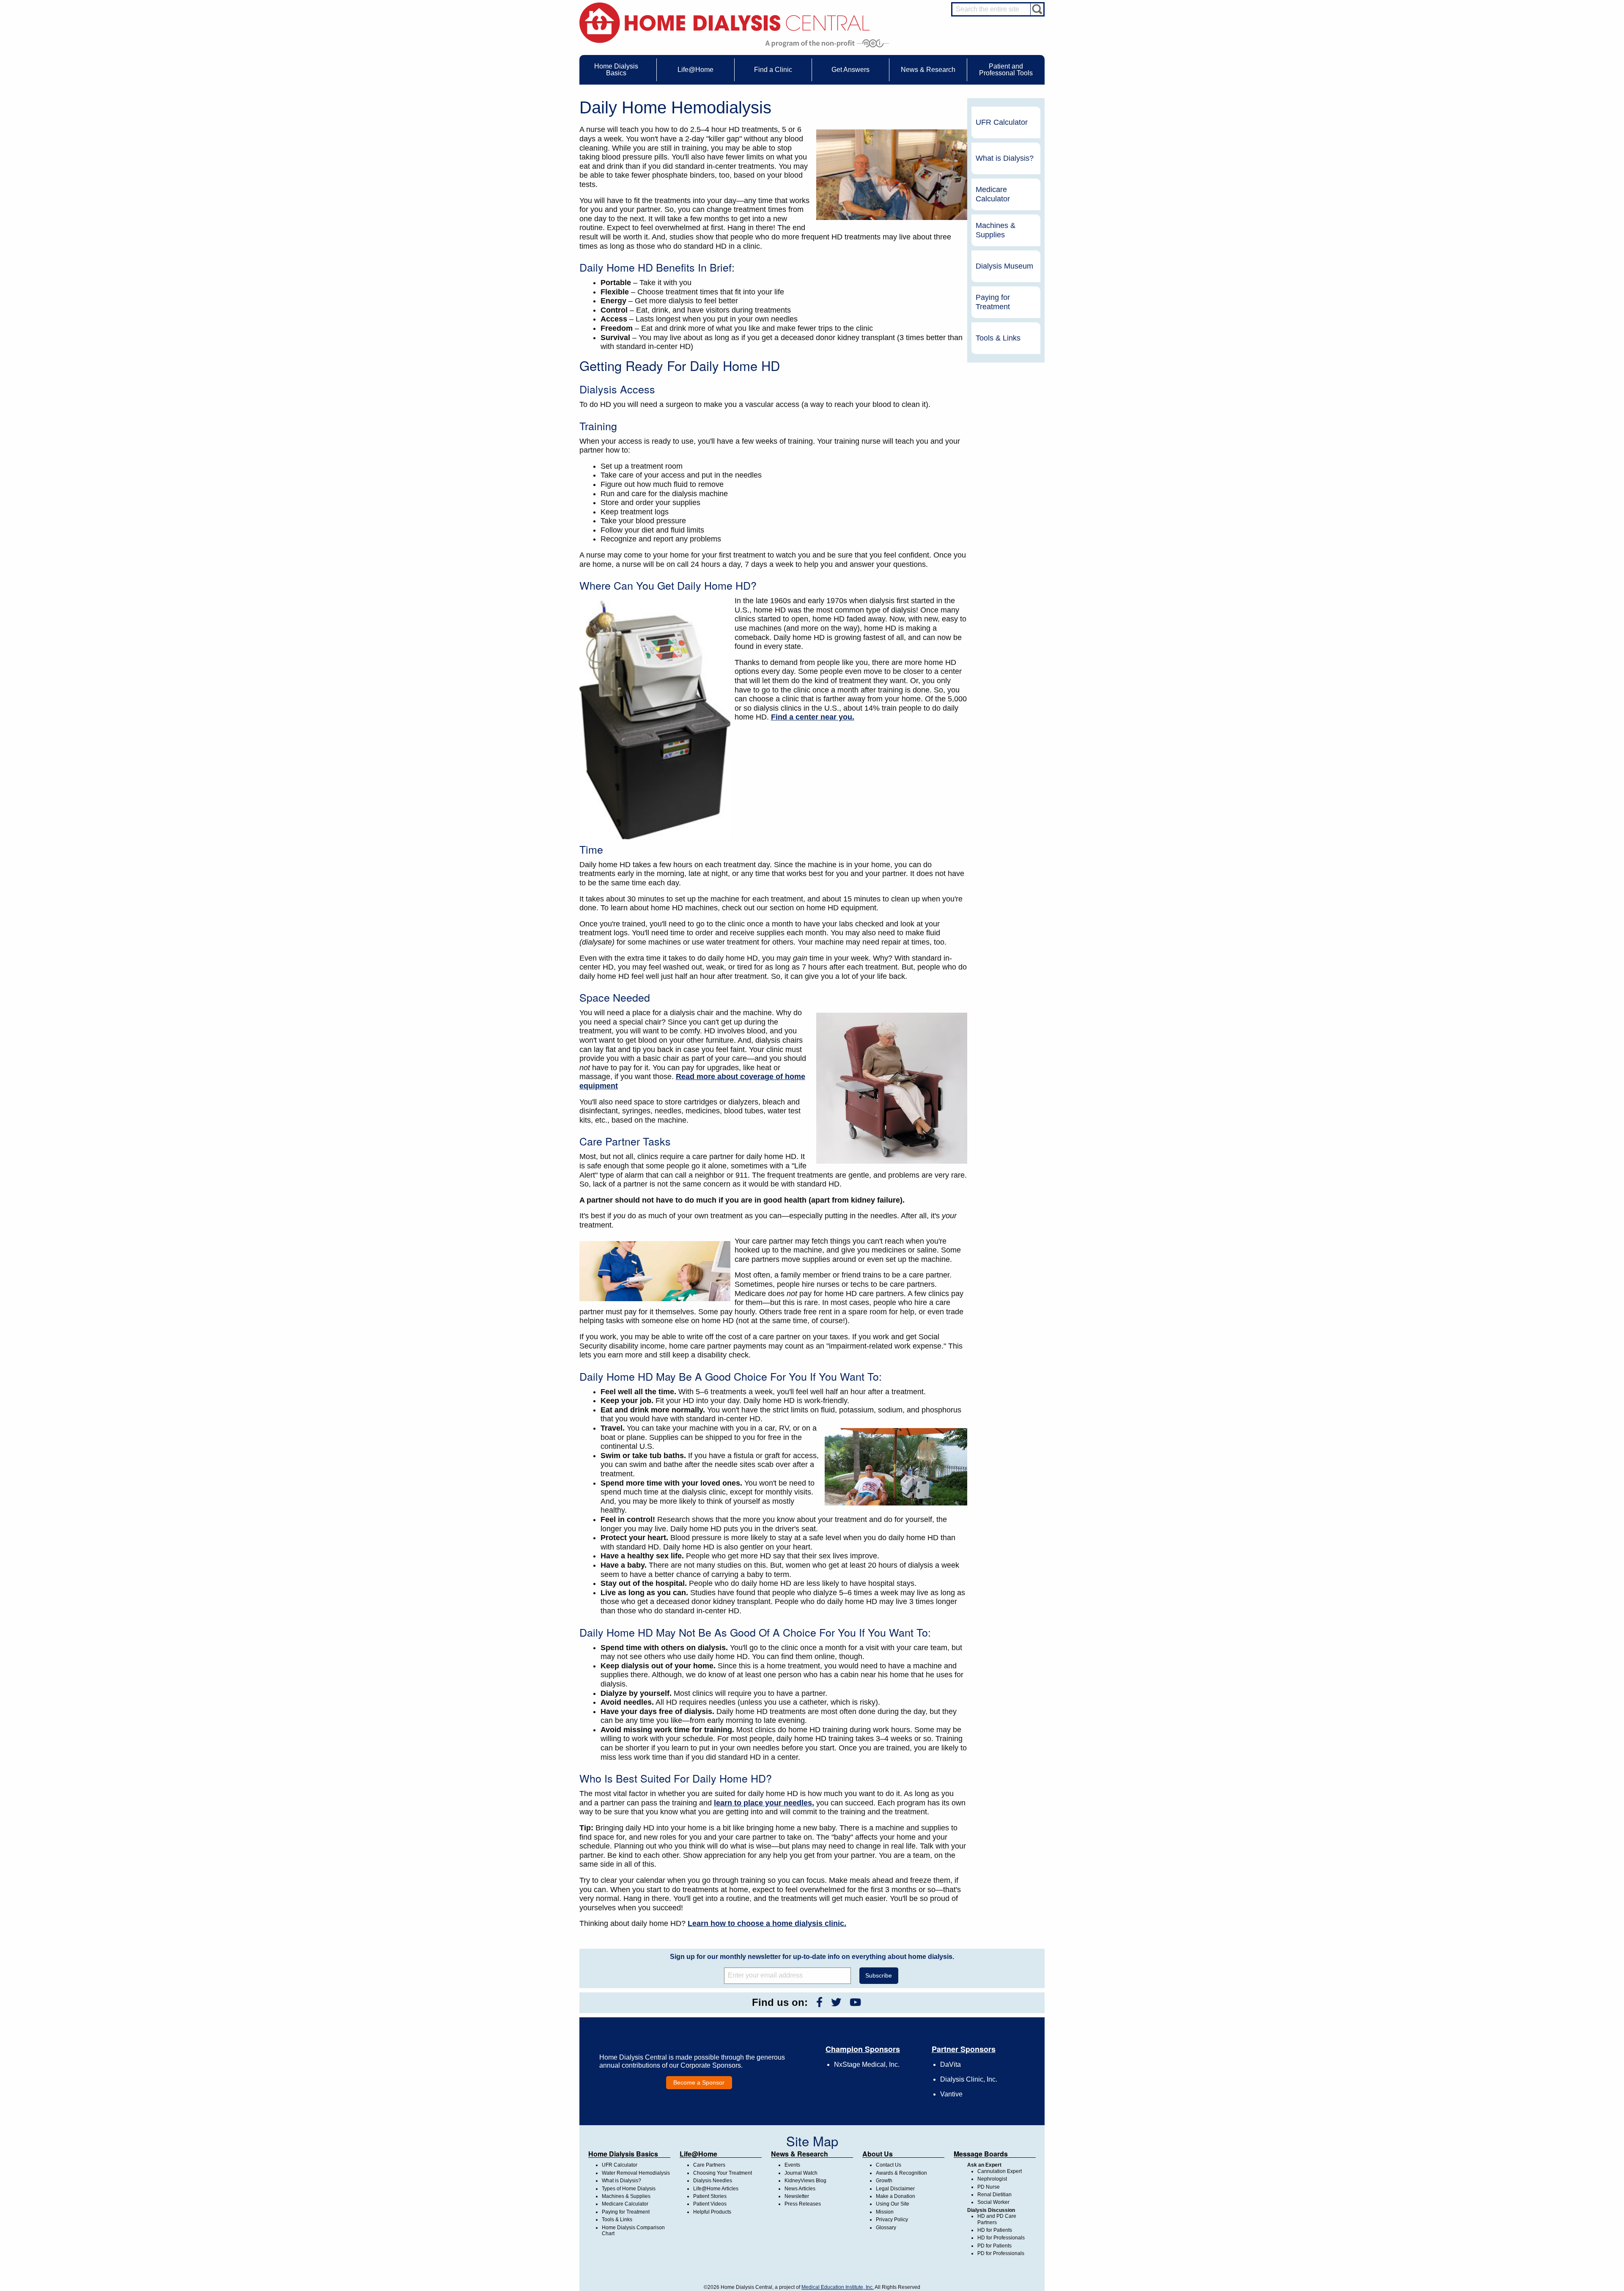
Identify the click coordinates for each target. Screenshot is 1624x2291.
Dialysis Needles (713, 2181)
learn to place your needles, (764, 1803)
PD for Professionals (1001, 2253)
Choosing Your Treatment (723, 2173)
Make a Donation (896, 2196)
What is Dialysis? (1005, 158)
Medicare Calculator (993, 194)
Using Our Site (893, 2204)
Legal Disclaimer (895, 2189)
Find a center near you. (813, 717)
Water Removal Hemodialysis (636, 2173)
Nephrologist (992, 2179)
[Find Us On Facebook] (819, 2002)
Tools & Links (998, 338)
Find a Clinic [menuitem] (773, 70)
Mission (885, 2212)
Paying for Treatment (993, 302)
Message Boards (981, 2154)
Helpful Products (712, 2212)
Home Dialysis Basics (623, 2154)
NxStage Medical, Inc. (867, 2064)
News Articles (800, 2189)
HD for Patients (995, 2230)
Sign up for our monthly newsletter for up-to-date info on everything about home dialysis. (812, 1957)
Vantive (951, 2094)
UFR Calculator (1002, 122)
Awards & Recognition (901, 2173)
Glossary (886, 2228)
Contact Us (889, 2165)
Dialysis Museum (1004, 266)
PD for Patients (994, 2246)
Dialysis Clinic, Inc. (969, 2079)
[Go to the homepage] (725, 22)
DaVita (951, 2064)
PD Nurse (989, 2187)
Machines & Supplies (996, 230)
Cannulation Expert (1000, 2171)
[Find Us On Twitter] (836, 2002)
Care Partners (709, 2165)
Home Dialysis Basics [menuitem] (616, 70)
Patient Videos (710, 2204)
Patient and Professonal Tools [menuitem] (1006, 70)
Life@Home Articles (716, 2189)
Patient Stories (710, 2196)
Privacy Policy (892, 2220)
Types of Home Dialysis (629, 2189)
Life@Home (698, 2154)
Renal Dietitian (994, 2195)
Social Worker (993, 2202)
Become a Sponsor (699, 2082)
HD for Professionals (1001, 2238)
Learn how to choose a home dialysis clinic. (767, 1923)
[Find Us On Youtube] (855, 2002)
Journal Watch (801, 2173)
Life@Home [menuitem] (695, 70)
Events (792, 2165)
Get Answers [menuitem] (850, 70)
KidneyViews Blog (805, 2181)
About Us (878, 2154)
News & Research (800, 2154)
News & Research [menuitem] (928, 70)
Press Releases (803, 2204)
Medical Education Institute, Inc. (838, 2287)
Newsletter (797, 2196)
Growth (884, 2181)
